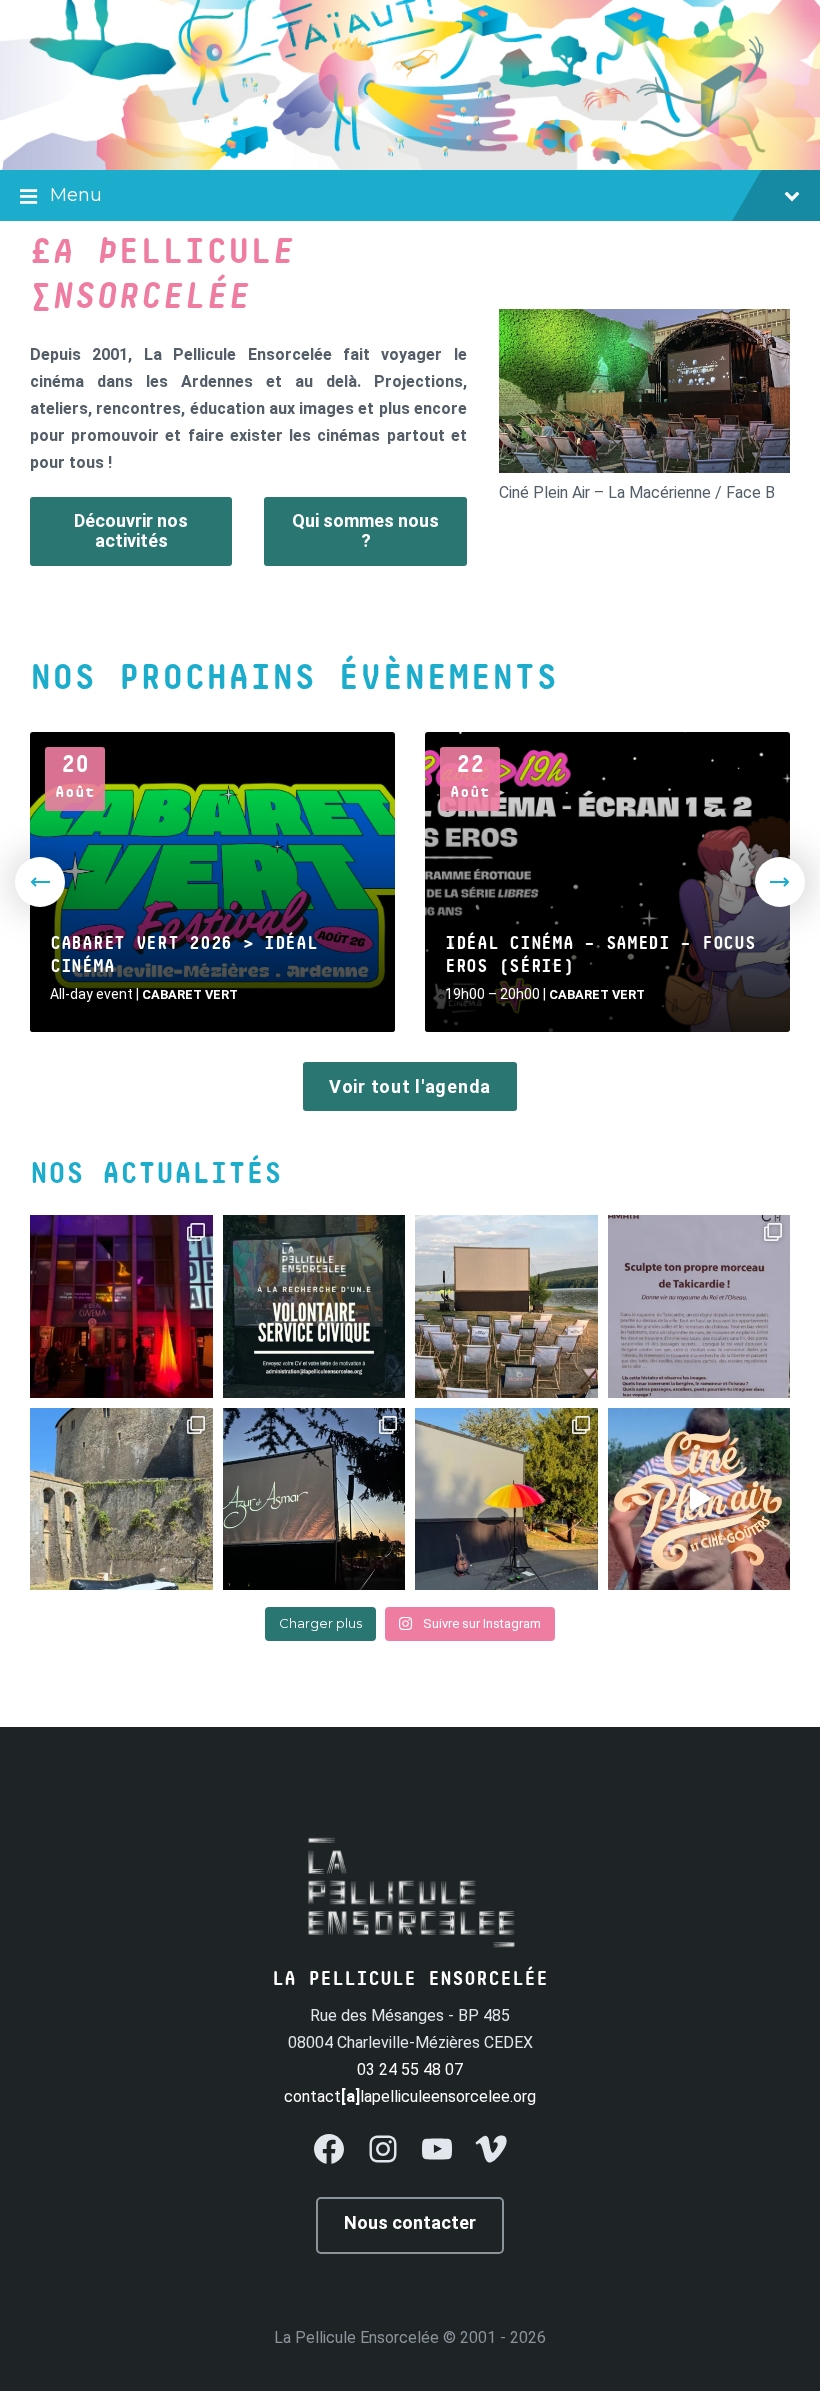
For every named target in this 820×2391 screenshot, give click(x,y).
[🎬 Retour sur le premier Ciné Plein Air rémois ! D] (314, 1499)
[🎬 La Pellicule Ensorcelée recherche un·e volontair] (314, 1306)
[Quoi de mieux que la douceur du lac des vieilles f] (506, 1306)
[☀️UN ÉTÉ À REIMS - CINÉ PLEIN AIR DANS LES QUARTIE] (699, 1499)
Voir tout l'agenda (410, 1086)
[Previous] (40, 882)
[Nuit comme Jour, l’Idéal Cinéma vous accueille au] (121, 1306)
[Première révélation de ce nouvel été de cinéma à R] (506, 1499)
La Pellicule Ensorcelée (356, 2337)
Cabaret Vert (190, 994)
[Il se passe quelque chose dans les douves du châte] (121, 1499)
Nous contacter (410, 2222)
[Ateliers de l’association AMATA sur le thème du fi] (699, 1306)
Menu (76, 195)
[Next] (780, 882)
